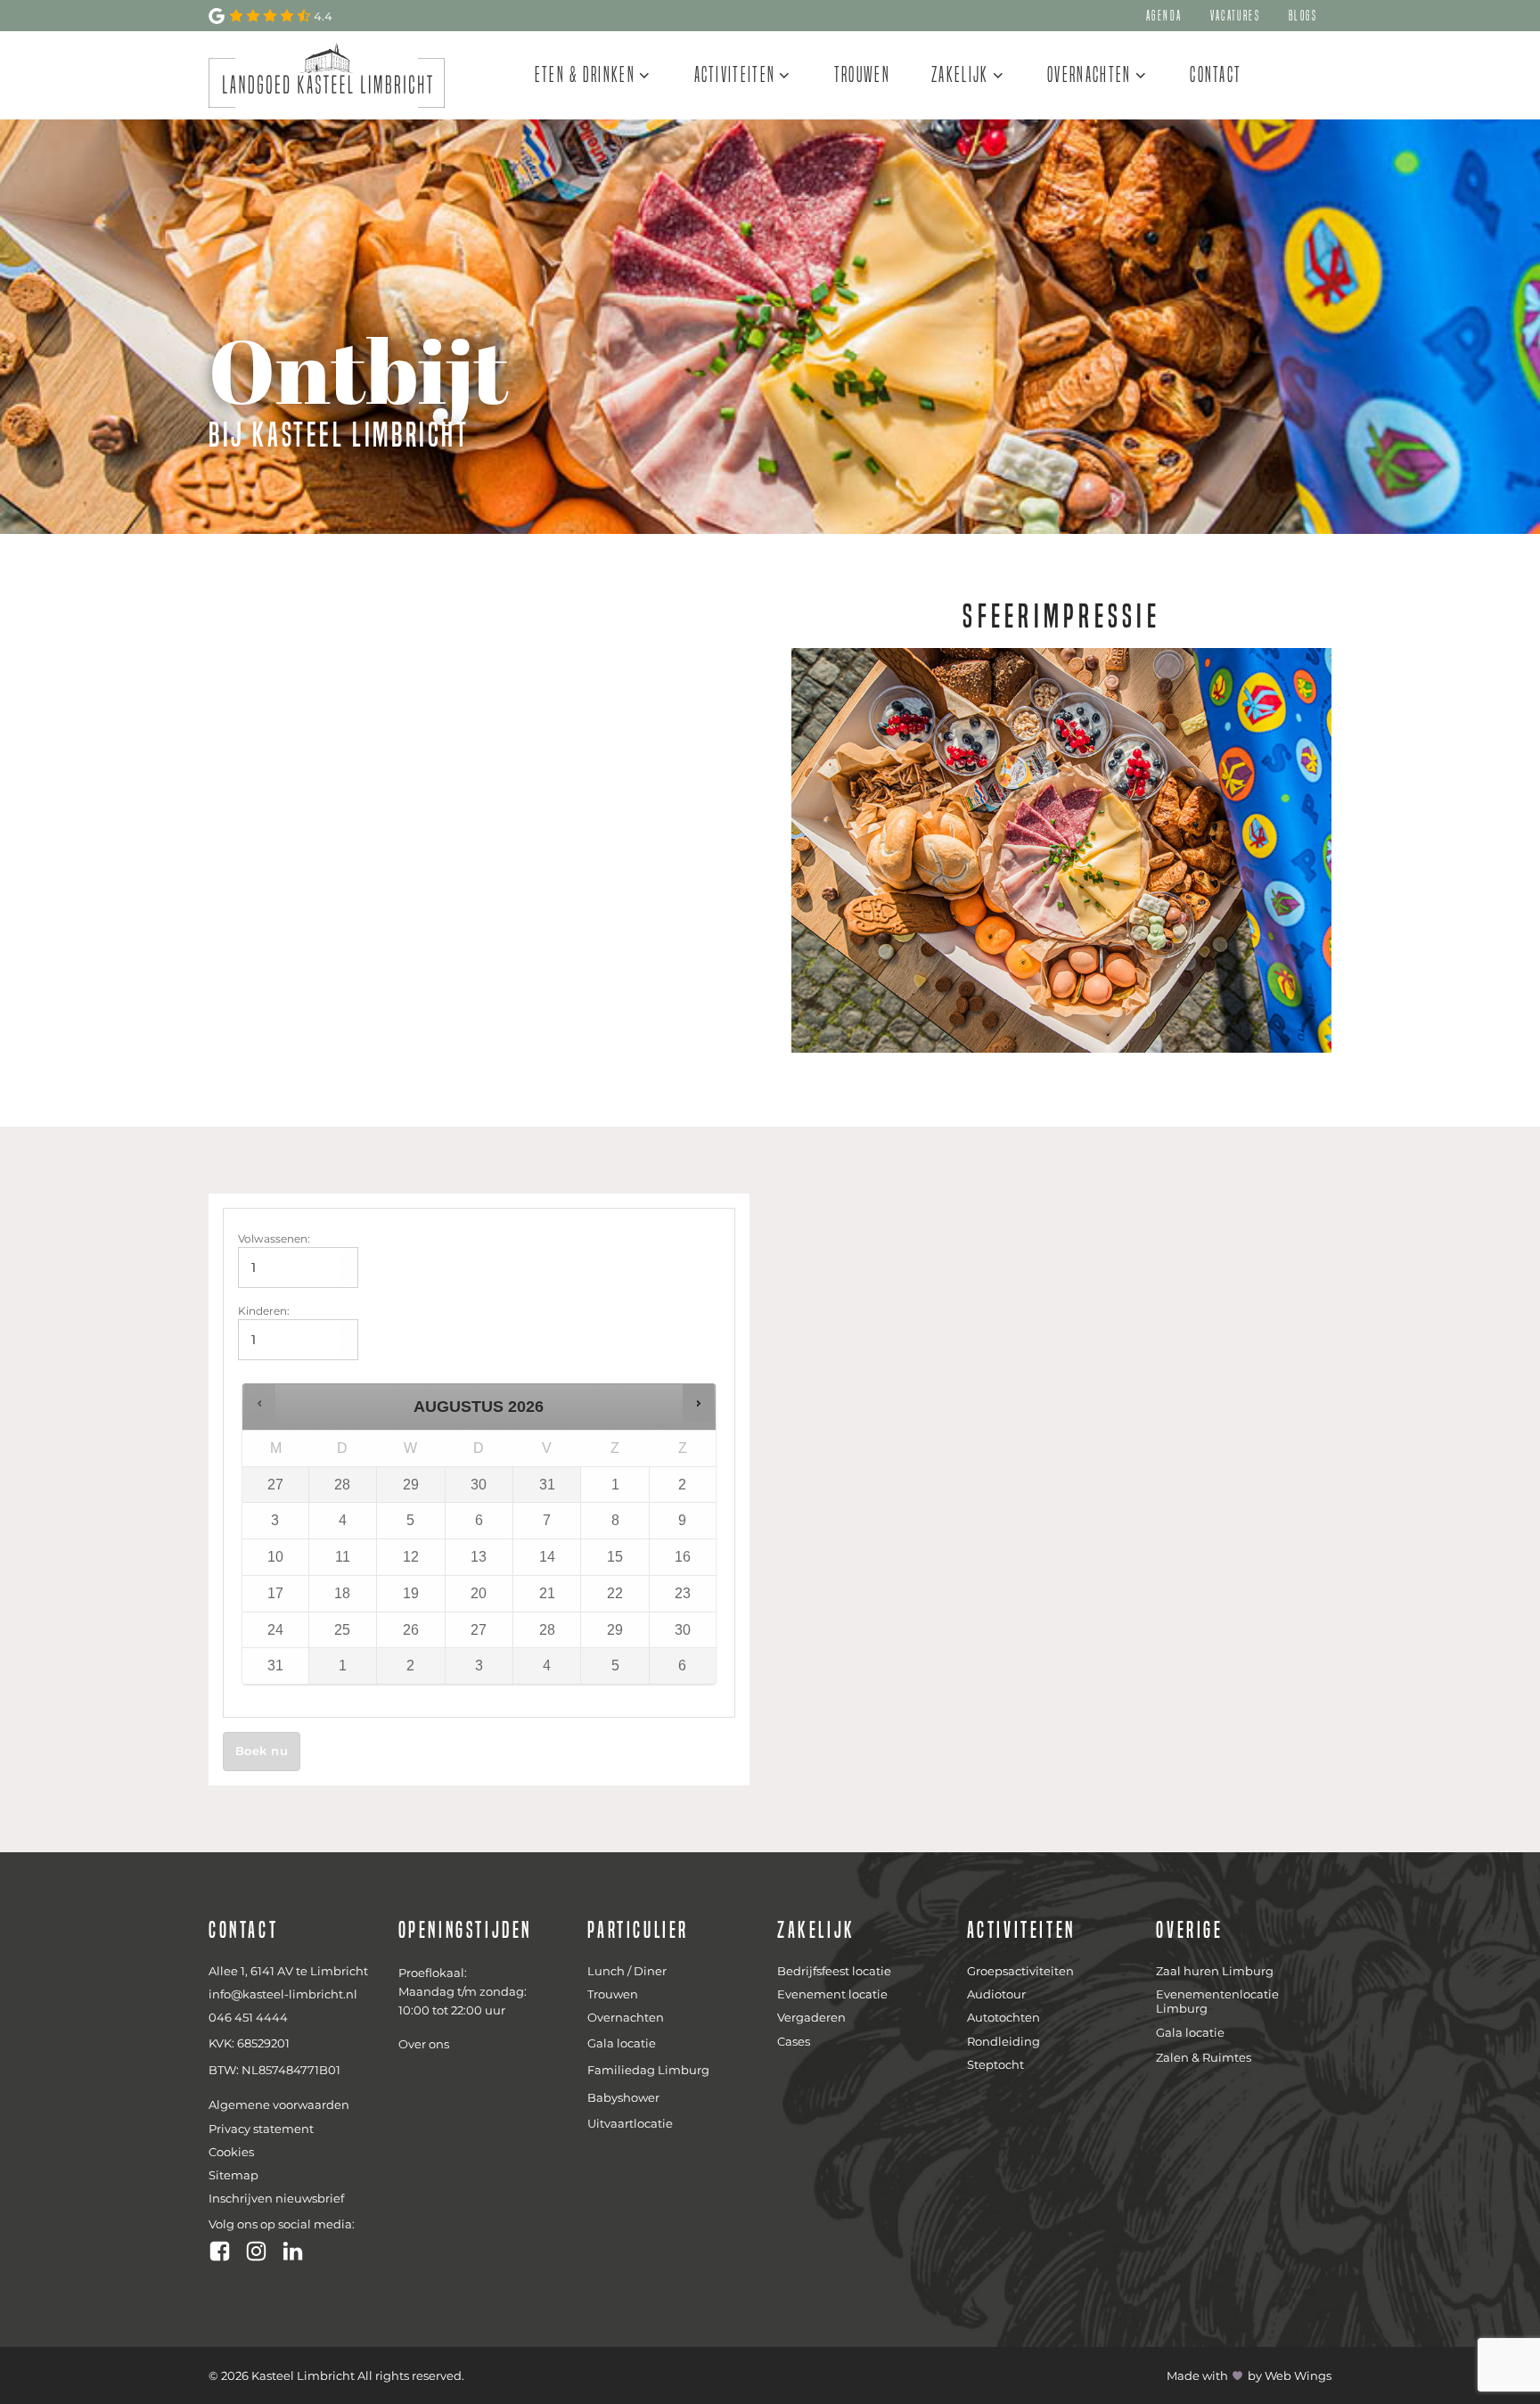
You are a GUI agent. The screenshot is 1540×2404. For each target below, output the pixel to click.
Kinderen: (264, 1311)
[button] (260, 1403)
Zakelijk (960, 74)
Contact (1216, 74)
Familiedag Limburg (648, 2070)
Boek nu (262, 1751)
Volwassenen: (274, 1239)
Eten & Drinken (585, 74)
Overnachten (1089, 74)
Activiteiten (735, 74)
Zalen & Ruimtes (1204, 2057)
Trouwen (862, 74)
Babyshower (623, 2097)
